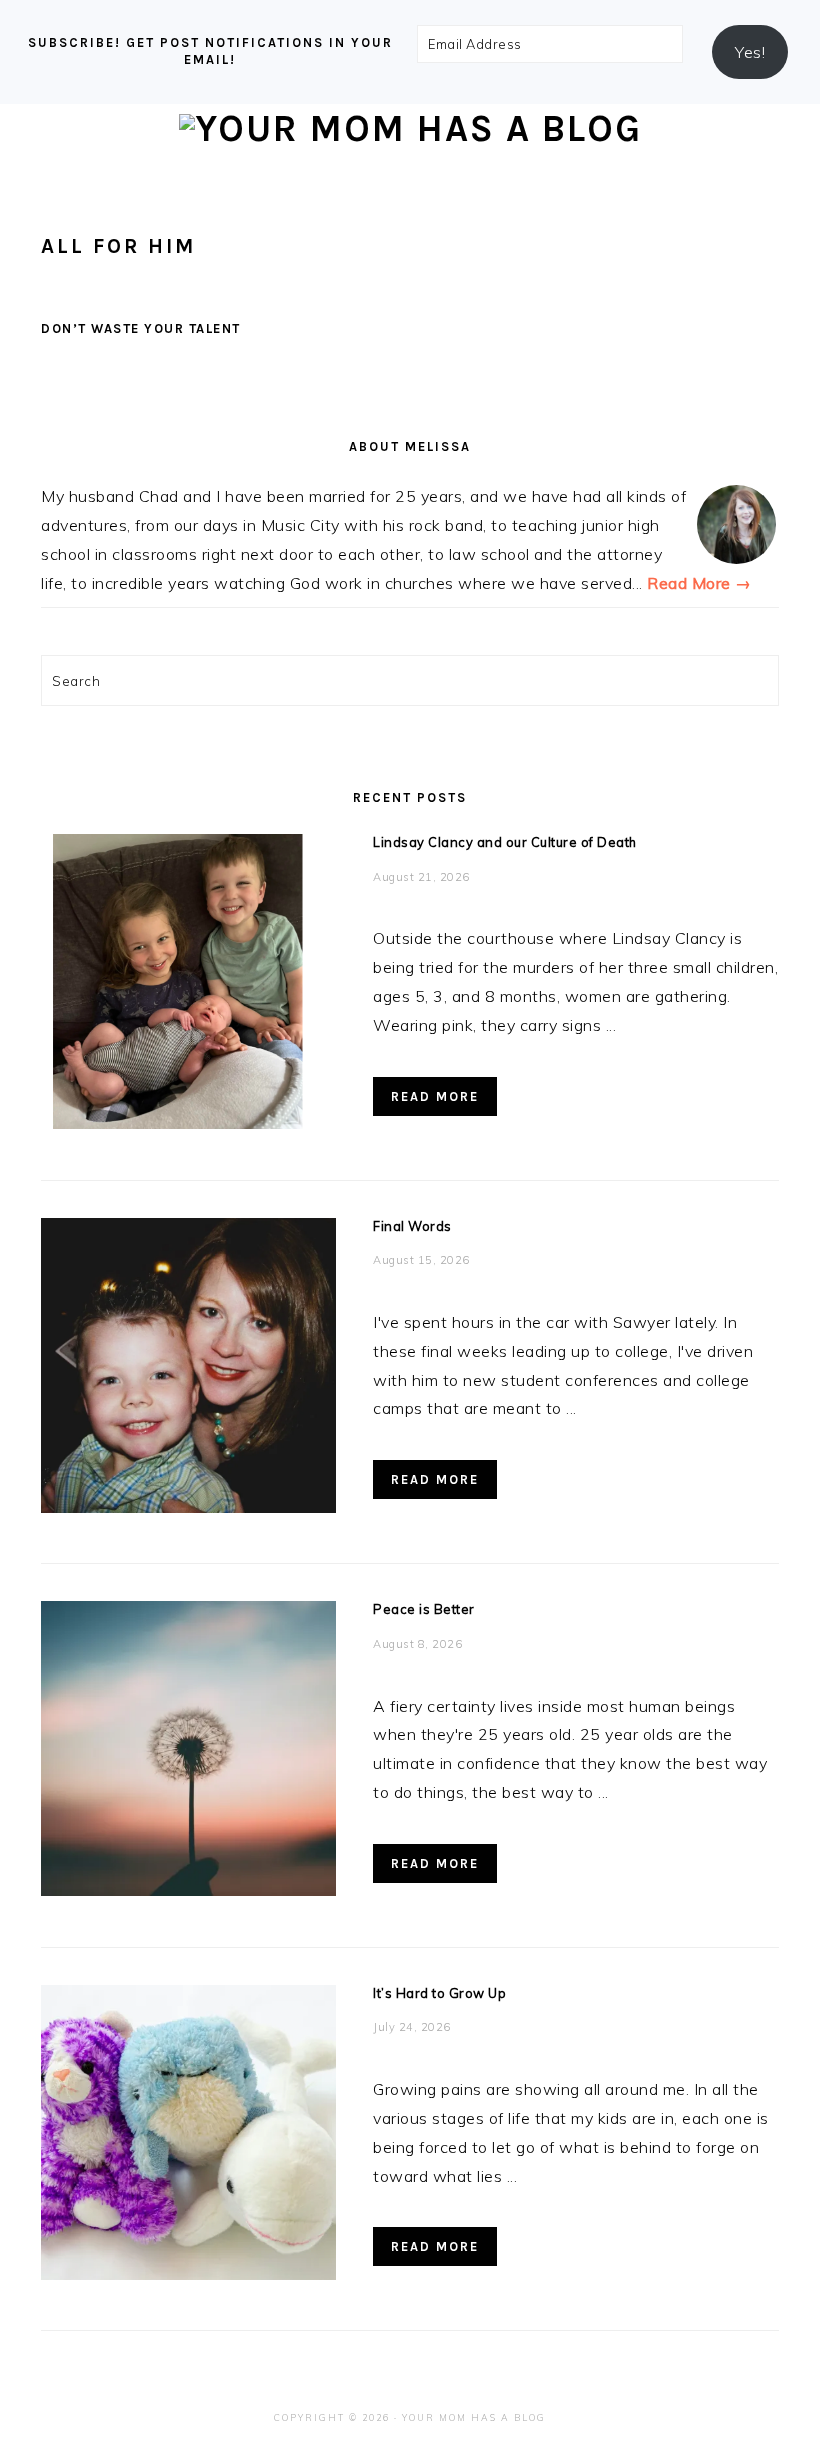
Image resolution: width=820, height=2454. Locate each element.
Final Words (412, 1226)
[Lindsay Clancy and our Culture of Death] (188, 986)
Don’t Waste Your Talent (141, 328)
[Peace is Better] (188, 1753)
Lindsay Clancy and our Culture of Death (505, 842)
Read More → (699, 583)
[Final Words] (188, 1370)
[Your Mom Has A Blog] (410, 128)
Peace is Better (424, 1609)
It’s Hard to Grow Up (439, 1993)
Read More (435, 1096)
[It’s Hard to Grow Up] (188, 2137)
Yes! (750, 52)
